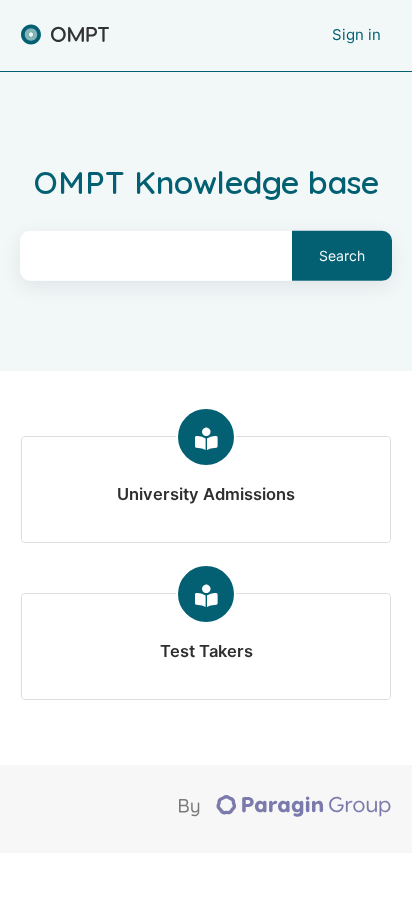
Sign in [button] (356, 34)
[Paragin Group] (285, 812)
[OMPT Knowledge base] (65, 35)
